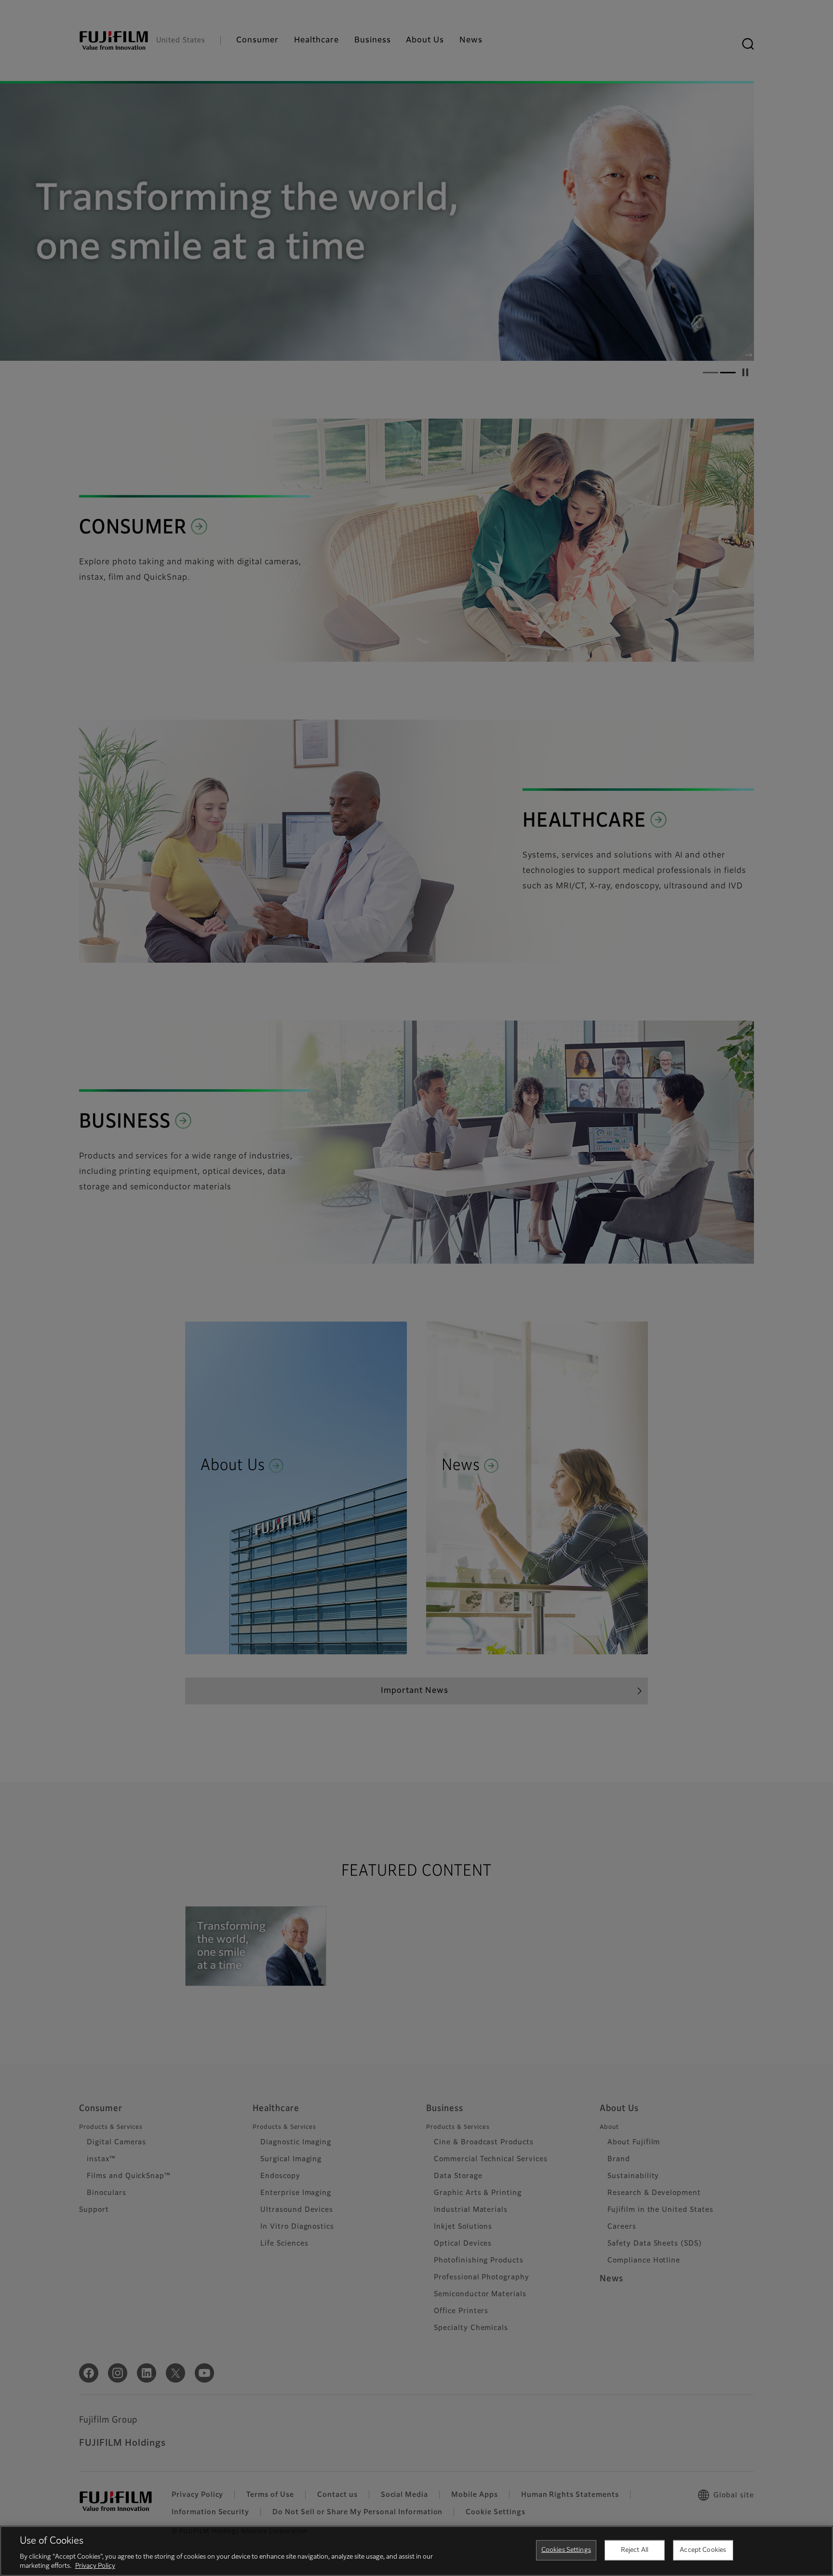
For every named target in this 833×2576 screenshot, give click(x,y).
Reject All (635, 2550)
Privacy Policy (95, 2566)
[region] (416, 2551)
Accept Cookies (703, 2550)
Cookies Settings (566, 2550)
